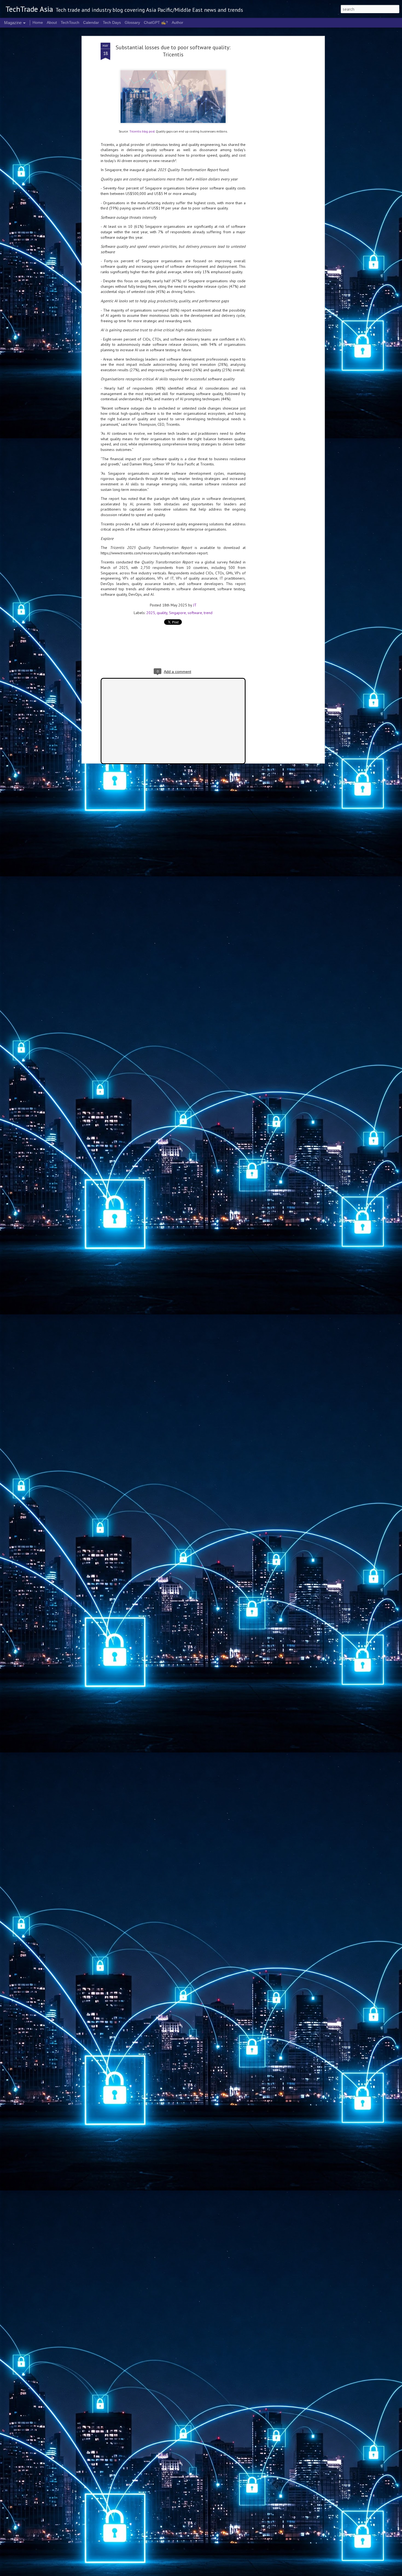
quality (162, 613)
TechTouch (70, 22)
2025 (151, 613)
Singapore (177, 613)
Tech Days (112, 22)
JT (195, 605)
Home (38, 22)
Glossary (132, 22)
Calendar (91, 22)
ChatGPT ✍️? (156, 22)
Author (177, 22)
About (52, 22)
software (195, 613)
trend (208, 613)
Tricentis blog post (142, 131)
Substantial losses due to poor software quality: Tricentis (173, 51)
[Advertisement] (276, 129)
